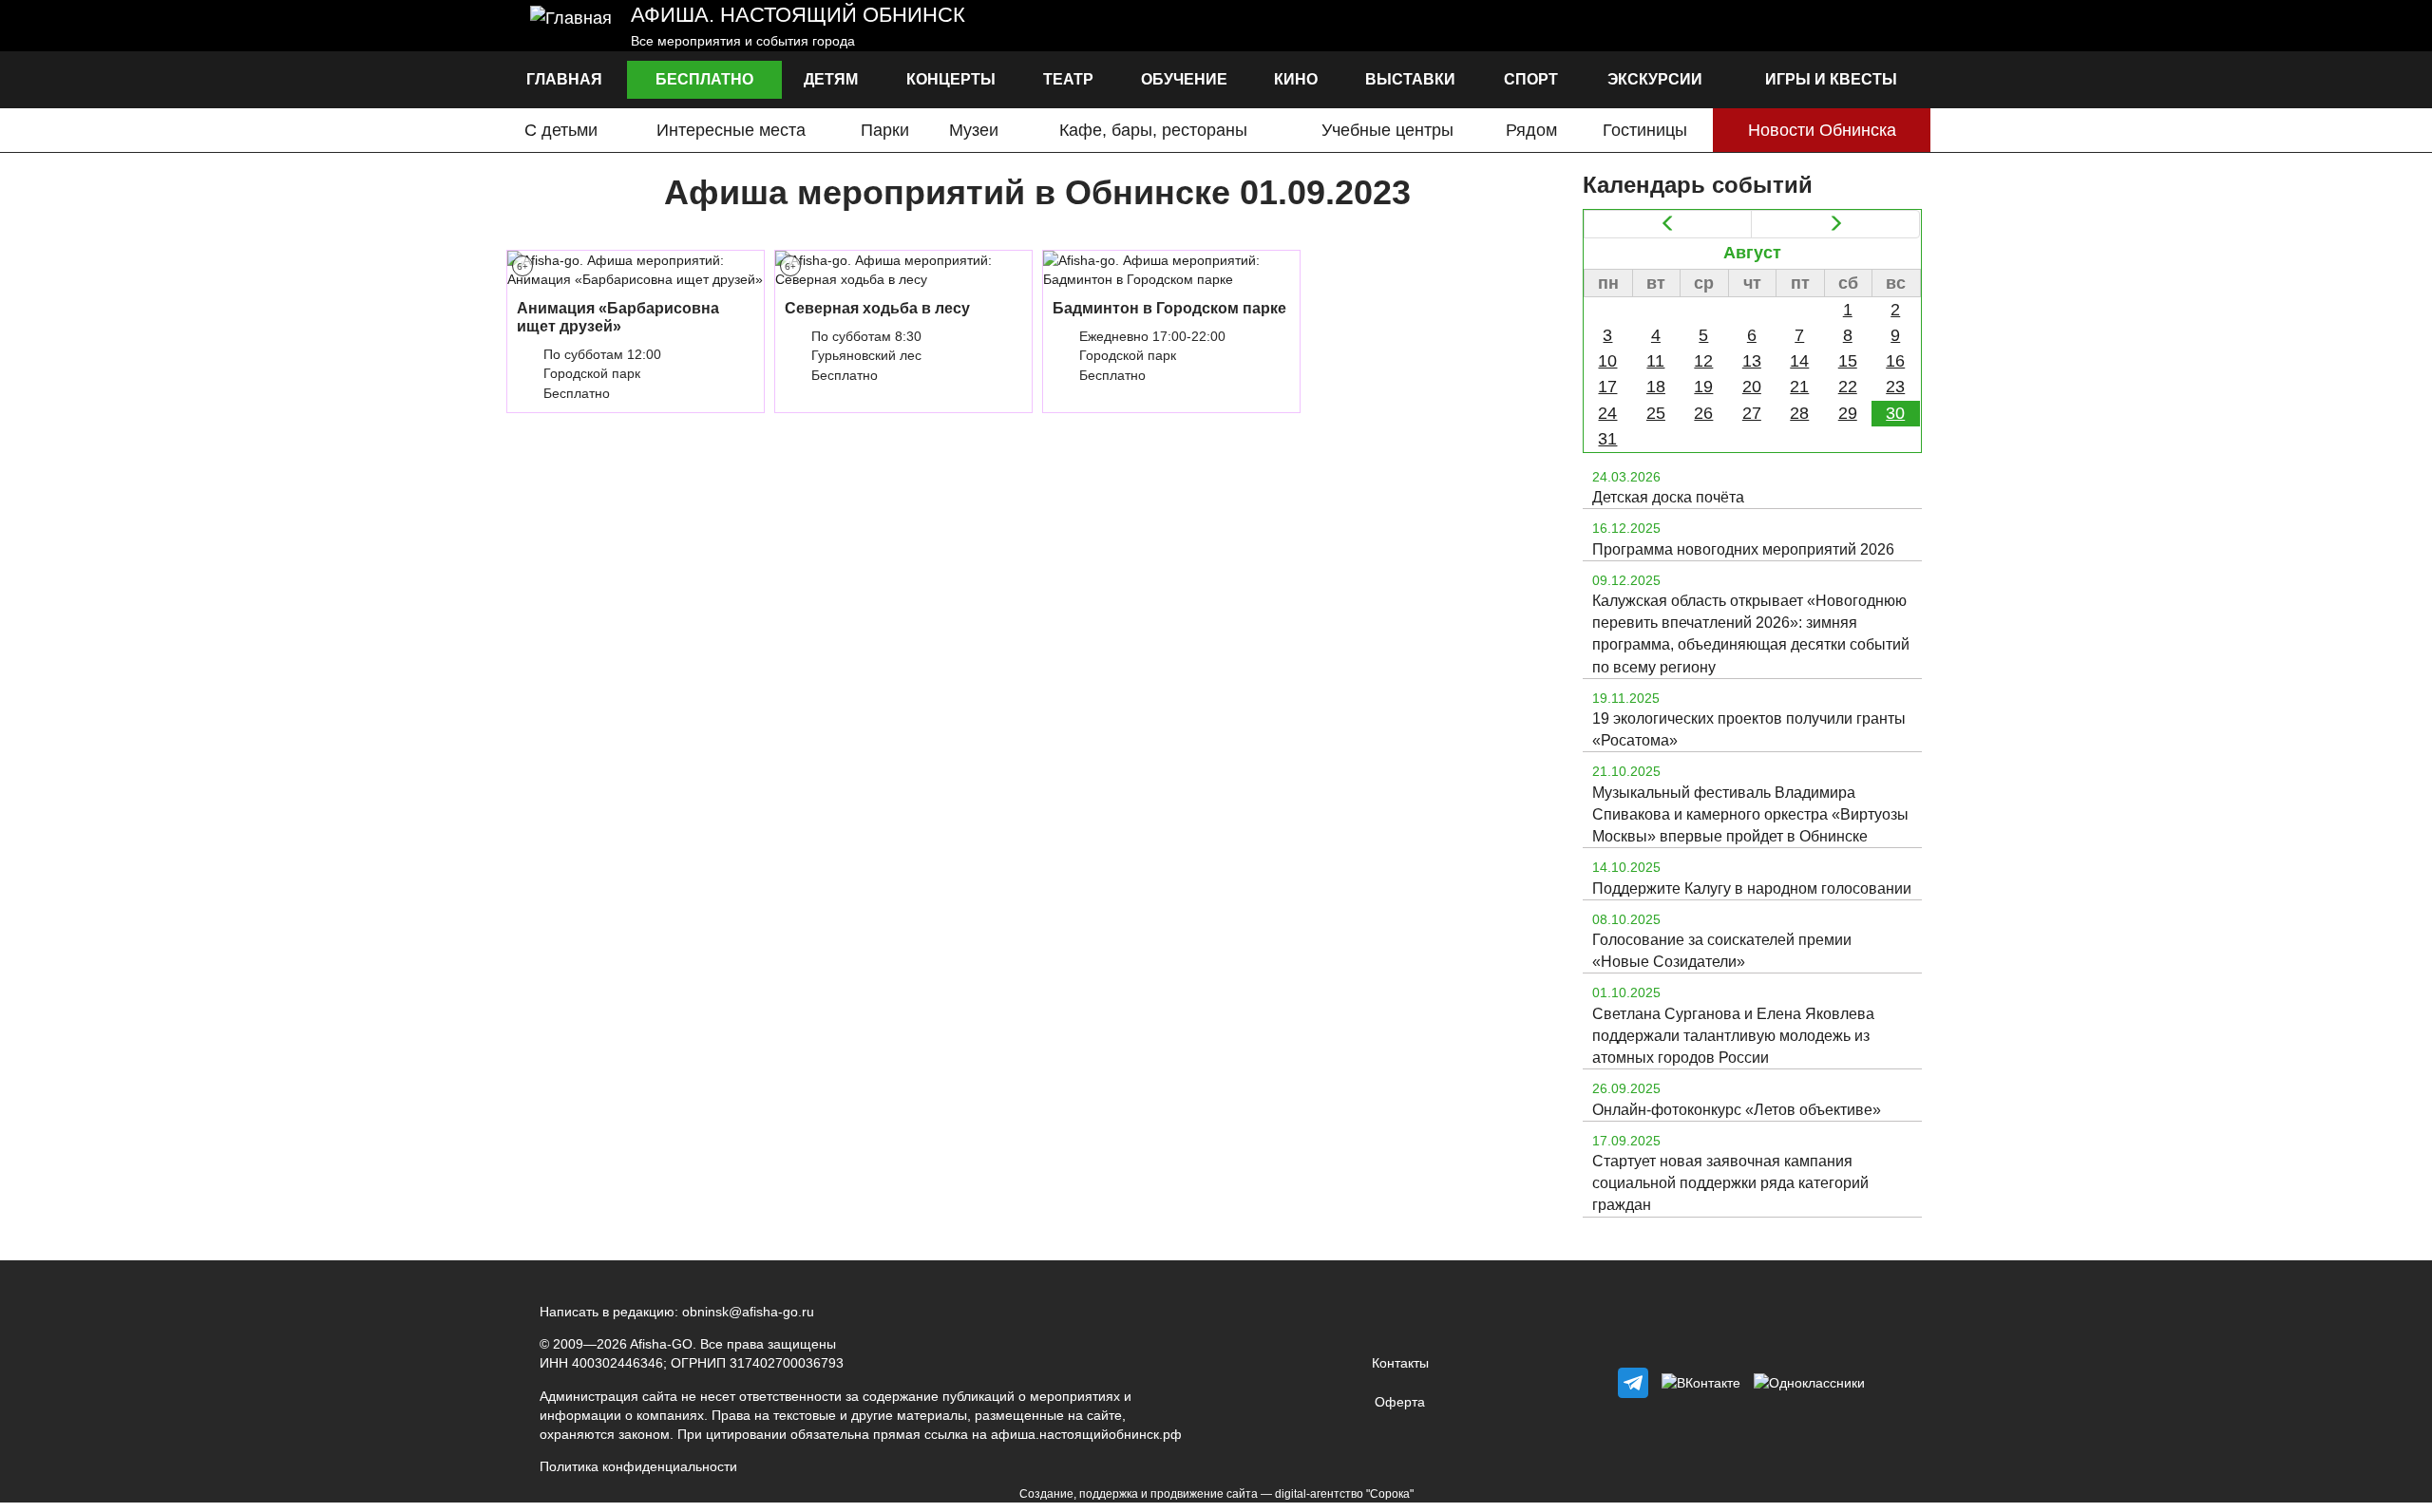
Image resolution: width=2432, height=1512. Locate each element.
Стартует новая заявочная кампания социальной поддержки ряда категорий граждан (1730, 1183)
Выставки (1410, 79)
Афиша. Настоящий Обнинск (798, 15)
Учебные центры (1387, 130)
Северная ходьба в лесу (877, 308)
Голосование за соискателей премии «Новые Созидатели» (1722, 951)
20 (1752, 387)
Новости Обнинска (1822, 130)
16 (1895, 361)
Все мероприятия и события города (743, 41)
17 (1607, 387)
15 (1848, 361)
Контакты (1400, 1363)
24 (1607, 413)
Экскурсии (1655, 79)
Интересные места (731, 130)
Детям (831, 79)
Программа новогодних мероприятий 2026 (1743, 549)
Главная (564, 79)
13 (1752, 361)
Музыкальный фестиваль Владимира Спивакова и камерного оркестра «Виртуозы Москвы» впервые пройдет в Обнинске (1750, 814)
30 (1895, 413)
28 (1799, 413)
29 (1848, 413)
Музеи (974, 130)
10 (1607, 361)
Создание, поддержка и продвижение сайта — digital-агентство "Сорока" (1216, 1494)
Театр (1068, 79)
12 (1703, 361)
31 (1607, 439)
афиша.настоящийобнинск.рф (1086, 1434)
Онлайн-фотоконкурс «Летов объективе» (1737, 1110)
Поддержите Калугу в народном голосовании (1752, 888)
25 (1656, 413)
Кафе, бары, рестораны (1153, 130)
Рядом (1531, 130)
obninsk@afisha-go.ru (748, 1312)
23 (1895, 387)
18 (1656, 387)
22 (1848, 387)
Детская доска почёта (1668, 497)
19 (1703, 387)
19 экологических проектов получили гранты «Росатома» (1749, 729)
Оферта (1400, 1402)
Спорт (1531, 79)
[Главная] (571, 26)
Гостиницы (1645, 130)
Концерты (951, 79)
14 (1799, 361)
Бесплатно (704, 79)
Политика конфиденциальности (638, 1466)
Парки (885, 130)
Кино (1296, 79)
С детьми (561, 130)
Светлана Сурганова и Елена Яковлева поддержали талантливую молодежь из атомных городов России (1733, 1036)
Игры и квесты (1831, 79)
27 (1752, 413)
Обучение (1184, 79)
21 (1799, 387)
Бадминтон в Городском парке (1169, 308)
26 (1703, 413)
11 (1655, 361)
